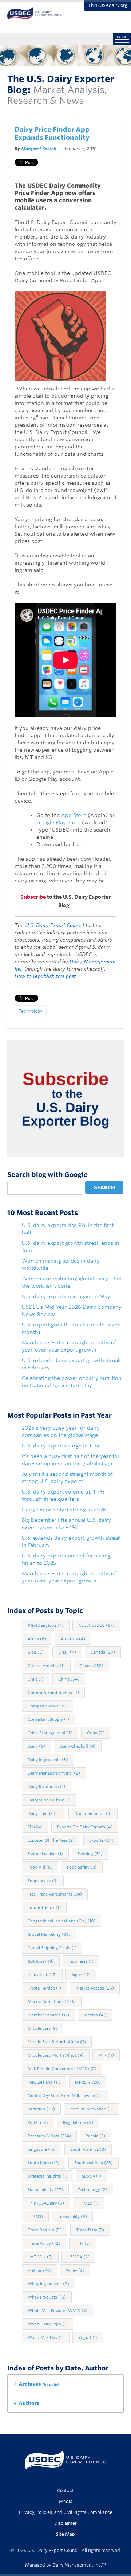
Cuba (96, 1733)
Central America (46, 1666)
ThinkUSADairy (46, 2203)
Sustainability (45, 2190)
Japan (81, 1975)
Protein (38, 2122)
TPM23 (88, 2203)
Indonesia (81, 1961)
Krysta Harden (44, 1988)
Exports (101, 1840)
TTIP (83, 2243)
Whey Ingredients (48, 2284)
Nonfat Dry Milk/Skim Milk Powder (65, 2096)
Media (66, 2501)
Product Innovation (92, 2109)
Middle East (43, 2028)
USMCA (78, 2257)
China (69, 1679)
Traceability (72, 2217)
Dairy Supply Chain (49, 1800)
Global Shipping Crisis (52, 1948)
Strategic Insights (47, 2176)
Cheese (91, 1666)
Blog (36, 1652)
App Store (74, 815)
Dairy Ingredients (48, 1760)
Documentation (93, 1813)
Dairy (36, 1746)
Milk (106, 2055)
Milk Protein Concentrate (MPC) (62, 2069)
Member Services (48, 2015)
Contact (65, 2490)
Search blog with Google (47, 1175)
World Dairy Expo (47, 2324)
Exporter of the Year (51, 1840)
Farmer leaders (45, 1854)
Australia (73, 1639)
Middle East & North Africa (57, 2042)
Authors (29, 2403)
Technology (31, 1011)
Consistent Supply (48, 1719)
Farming (90, 1854)
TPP (35, 2217)
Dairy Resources (46, 1787)
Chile (36, 1679)
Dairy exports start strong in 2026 (64, 1510)
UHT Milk (40, 2257)
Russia (95, 2136)
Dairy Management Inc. (54, 1773)
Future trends (44, 1907)
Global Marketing (49, 1934)
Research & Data (49, 2136)
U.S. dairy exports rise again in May (66, 1296)
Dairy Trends (44, 1813)
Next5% (88, 2082)
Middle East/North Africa (56, 2055)
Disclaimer (65, 2523)
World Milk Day (46, 2337)
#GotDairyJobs (46, 1625)
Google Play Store (58, 822)
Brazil (67, 1652)
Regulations (78, 2122)
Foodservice (43, 1881)
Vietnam (39, 2270)
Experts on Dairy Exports (85, 1827)
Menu (122, 37)
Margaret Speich (39, 149)
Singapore (42, 2149)
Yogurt (88, 2337)
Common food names (53, 1693)
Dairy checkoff (78, 1746)
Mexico (95, 2015)
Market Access (95, 1988)
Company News (47, 1706)
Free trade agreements (55, 1894)
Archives (39, 2384)
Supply (92, 2176)
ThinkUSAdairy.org (108, 5)
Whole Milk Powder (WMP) (57, 2311)
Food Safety (82, 1867)
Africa (37, 1639)
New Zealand (44, 2082)
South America (88, 2149)
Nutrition (41, 2109)
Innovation (42, 1975)
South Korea (44, 2163)
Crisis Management (50, 1733)
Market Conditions (52, 2002)
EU (35, 1827)
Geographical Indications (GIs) (61, 1921)
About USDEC (96, 1625)
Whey (75, 2270)
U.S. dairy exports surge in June (61, 1446)
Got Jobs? (41, 1961)
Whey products (47, 2297)
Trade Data (90, 2230)
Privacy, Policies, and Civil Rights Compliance (66, 2512)
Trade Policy (44, 2243)
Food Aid (40, 1867)
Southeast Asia (94, 2163)
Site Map (65, 2534)
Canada (103, 1652)
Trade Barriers (45, 2230)
